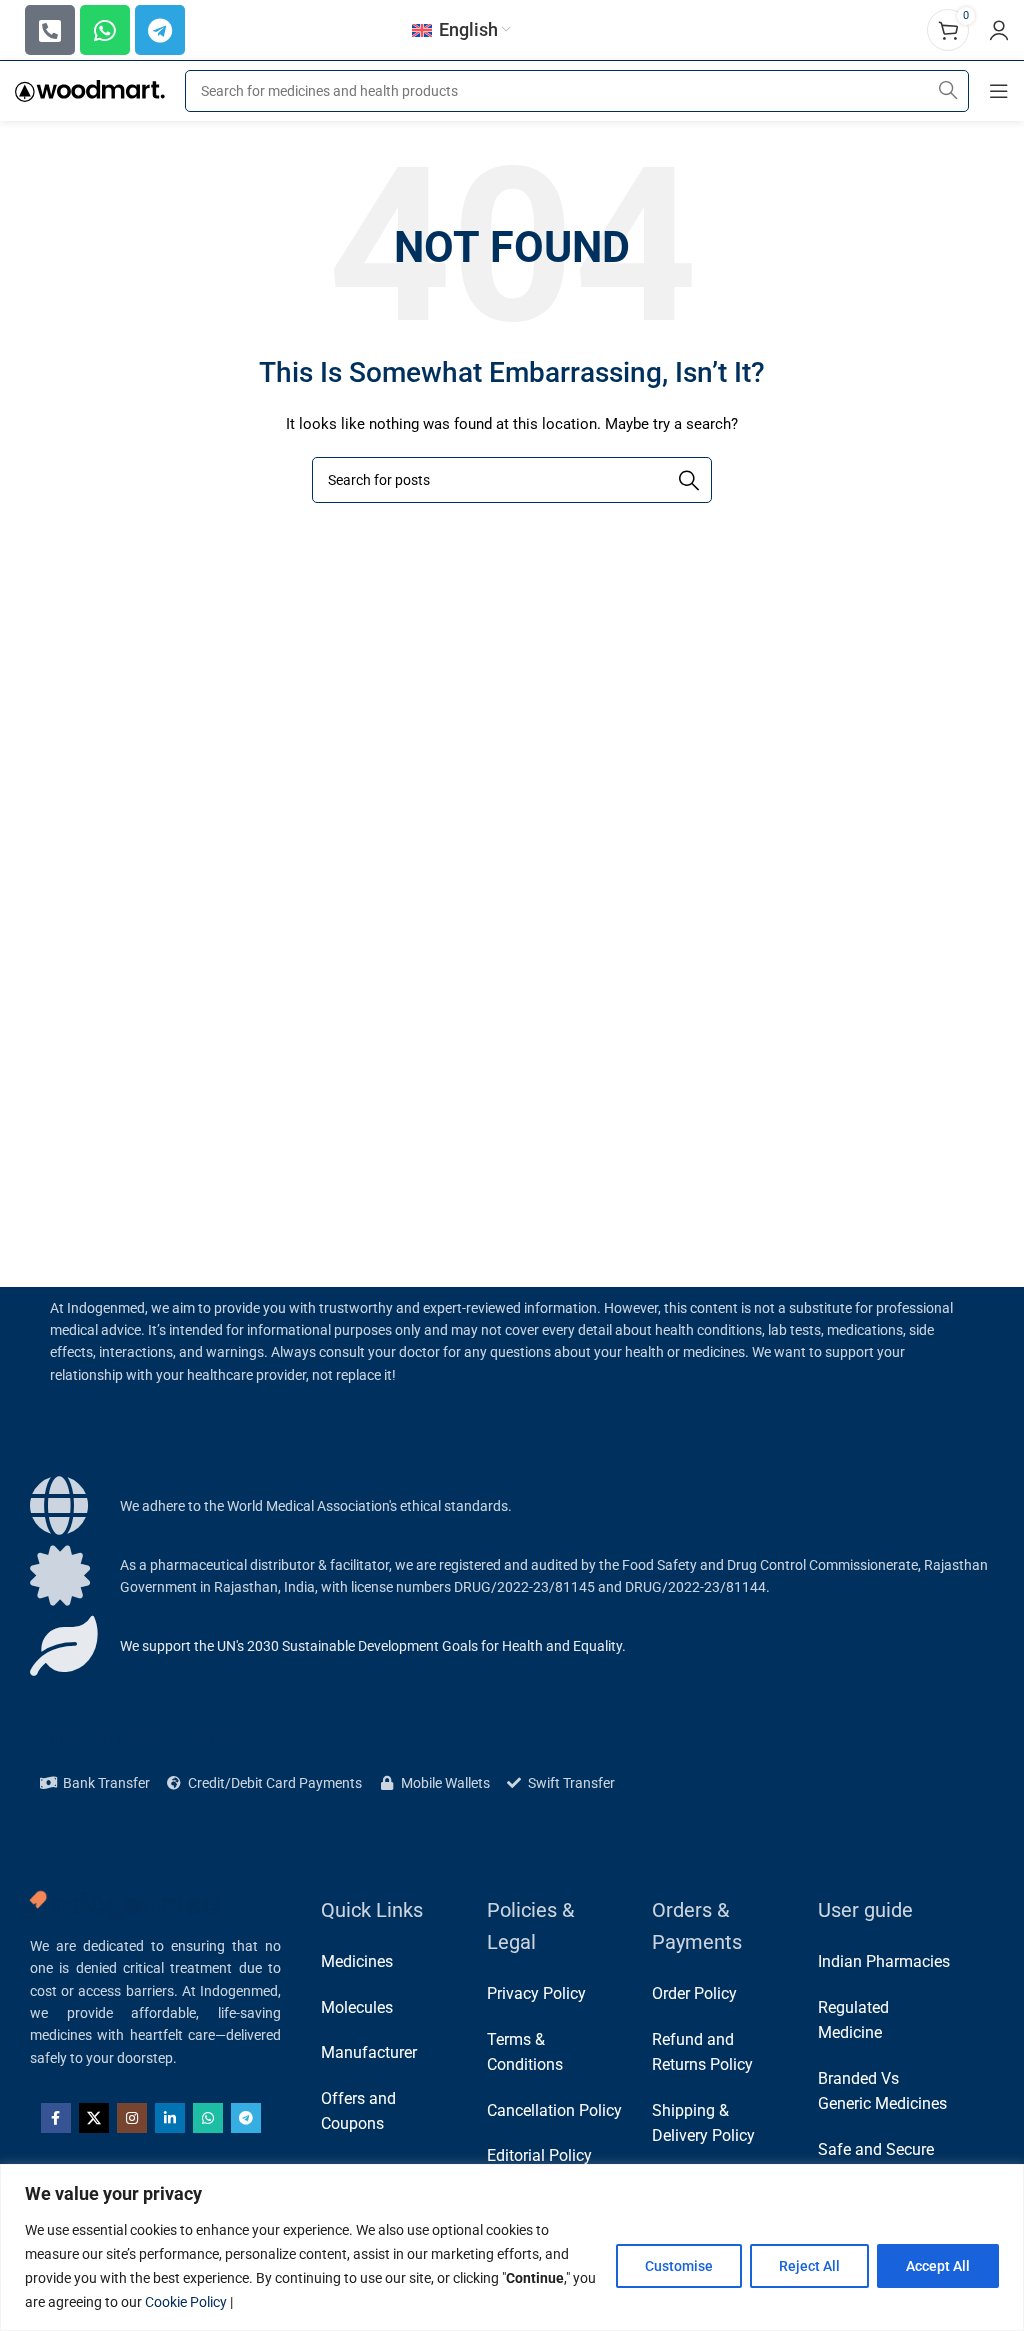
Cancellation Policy (554, 2110)
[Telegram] (160, 30)
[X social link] (94, 2118)
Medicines (357, 1961)
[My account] (999, 30)
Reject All (809, 2266)
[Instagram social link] (132, 2118)
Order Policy (694, 1993)
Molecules (357, 2007)
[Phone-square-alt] (50, 30)
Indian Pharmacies (884, 1961)
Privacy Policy (536, 1993)
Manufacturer (369, 2052)
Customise (679, 2266)
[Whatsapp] (105, 30)
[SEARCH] (948, 91)
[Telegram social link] (246, 2118)
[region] (512, 2247)
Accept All (938, 2266)
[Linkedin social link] (170, 2118)
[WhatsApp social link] (208, 2118)
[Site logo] (90, 90)
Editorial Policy (539, 2155)
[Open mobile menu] (999, 91)
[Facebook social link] (56, 2118)
